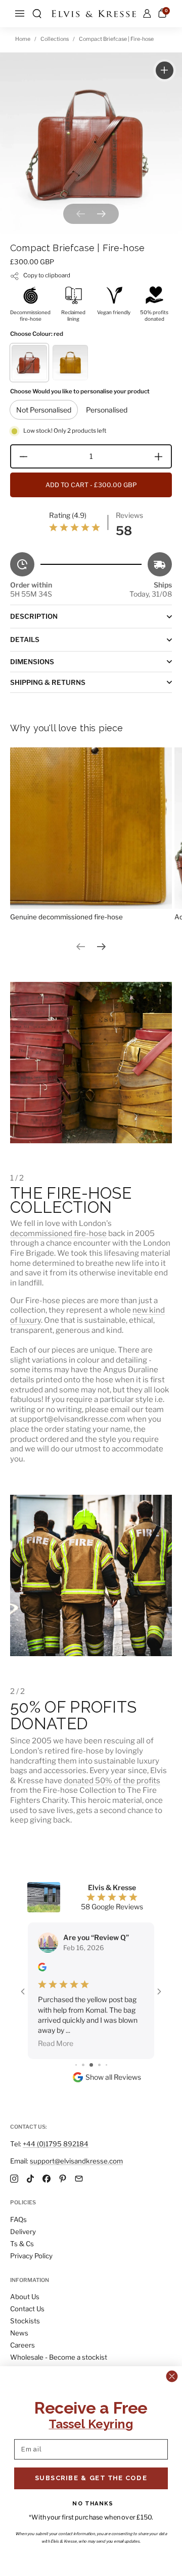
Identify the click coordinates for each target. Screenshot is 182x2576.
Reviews (129, 515)
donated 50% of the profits (112, 1780)
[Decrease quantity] (20, 456)
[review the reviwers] (42, 1969)
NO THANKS (93, 2503)
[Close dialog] (172, 2376)
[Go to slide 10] (83, 2065)
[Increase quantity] (162, 456)
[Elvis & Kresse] (94, 14)
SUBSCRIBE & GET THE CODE (91, 2478)
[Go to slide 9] (76, 2065)
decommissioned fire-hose (58, 1233)
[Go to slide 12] (99, 2065)
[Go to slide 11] (91, 2065)
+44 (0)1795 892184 (56, 2144)
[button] (37, 14)
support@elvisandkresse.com (76, 2161)
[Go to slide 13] (106, 2065)
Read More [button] (56, 2043)
